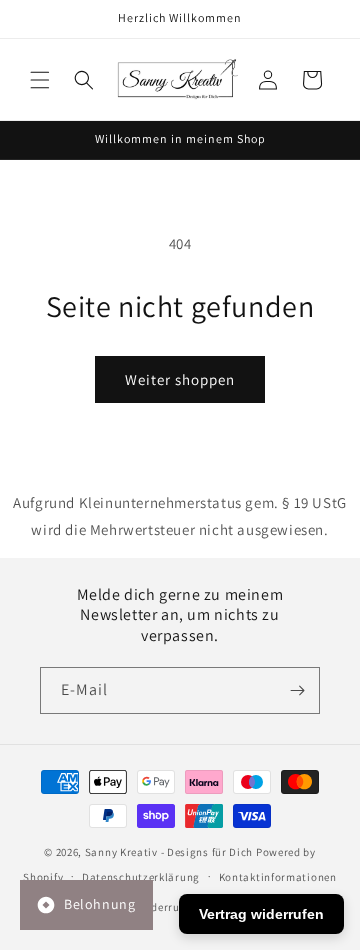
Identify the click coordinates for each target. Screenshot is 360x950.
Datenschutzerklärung (141, 877)
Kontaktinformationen (278, 877)
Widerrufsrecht (177, 907)
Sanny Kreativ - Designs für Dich (169, 852)
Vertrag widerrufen (261, 914)
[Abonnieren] (297, 690)
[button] (40, 80)
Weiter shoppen (180, 379)
